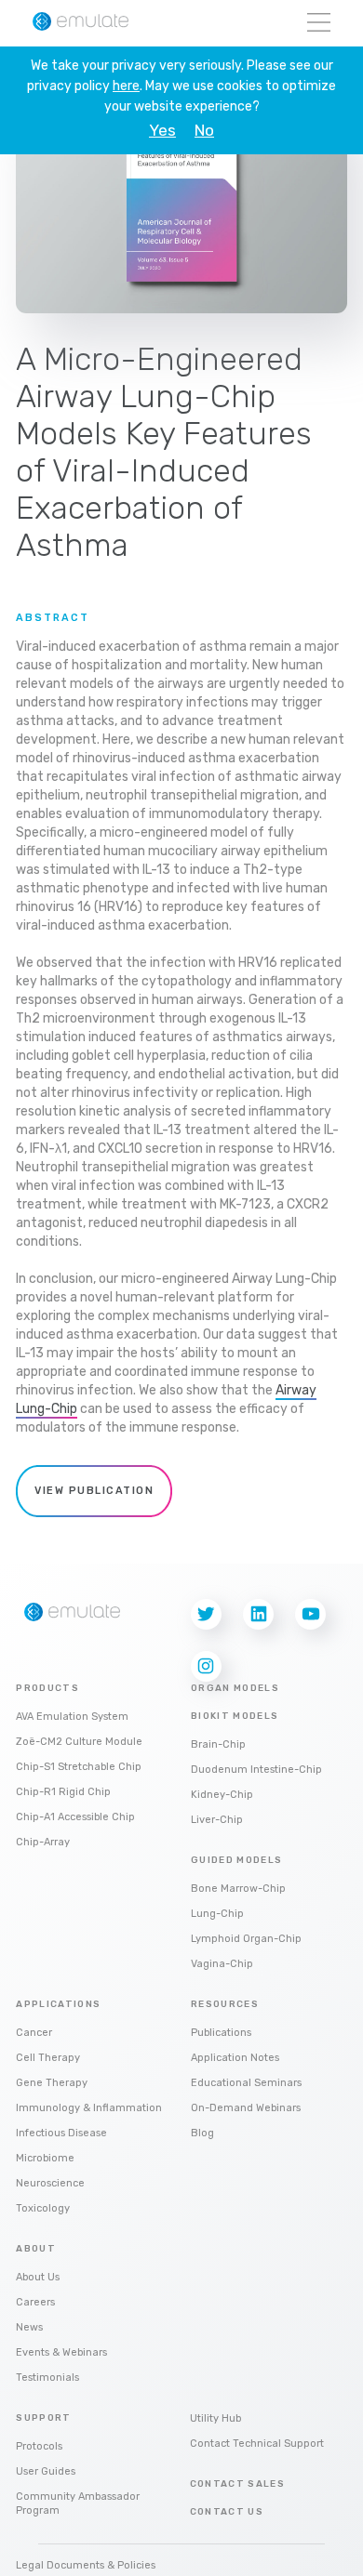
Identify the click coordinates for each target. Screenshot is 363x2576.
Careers (35, 2302)
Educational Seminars (246, 2083)
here (126, 86)
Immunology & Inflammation (89, 2108)
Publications (221, 2033)
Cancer (34, 2033)
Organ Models (235, 1688)
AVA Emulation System (72, 1717)
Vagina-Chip (222, 1964)
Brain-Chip (218, 1744)
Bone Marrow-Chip (238, 1889)
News (29, 2327)
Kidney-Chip (222, 1795)
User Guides (46, 2471)
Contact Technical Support (257, 2444)
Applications (58, 2004)
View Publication (94, 1491)
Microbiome (45, 2158)
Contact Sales (238, 2484)
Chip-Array (43, 1842)
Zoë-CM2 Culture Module (79, 1742)
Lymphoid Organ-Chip (246, 1939)
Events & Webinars (61, 2352)
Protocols (39, 2446)
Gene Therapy (52, 2083)
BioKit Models (235, 1716)
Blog (202, 2133)
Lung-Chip (217, 1914)
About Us (38, 2277)
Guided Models (237, 1860)
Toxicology (43, 2208)
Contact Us (227, 2512)
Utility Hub (215, 2418)
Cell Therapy (48, 2058)
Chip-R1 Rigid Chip (63, 1792)
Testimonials (47, 2378)
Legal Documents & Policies (86, 2565)
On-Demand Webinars (246, 2108)
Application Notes (235, 2058)
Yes (162, 131)
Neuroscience (50, 2183)
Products (47, 1688)
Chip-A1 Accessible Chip (75, 1817)
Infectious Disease (61, 2133)
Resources (225, 2004)
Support (43, 2418)
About (36, 2249)
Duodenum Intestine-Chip (256, 1770)
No (204, 131)
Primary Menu (319, 24)
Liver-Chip (217, 1820)
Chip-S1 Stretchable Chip (79, 1767)
